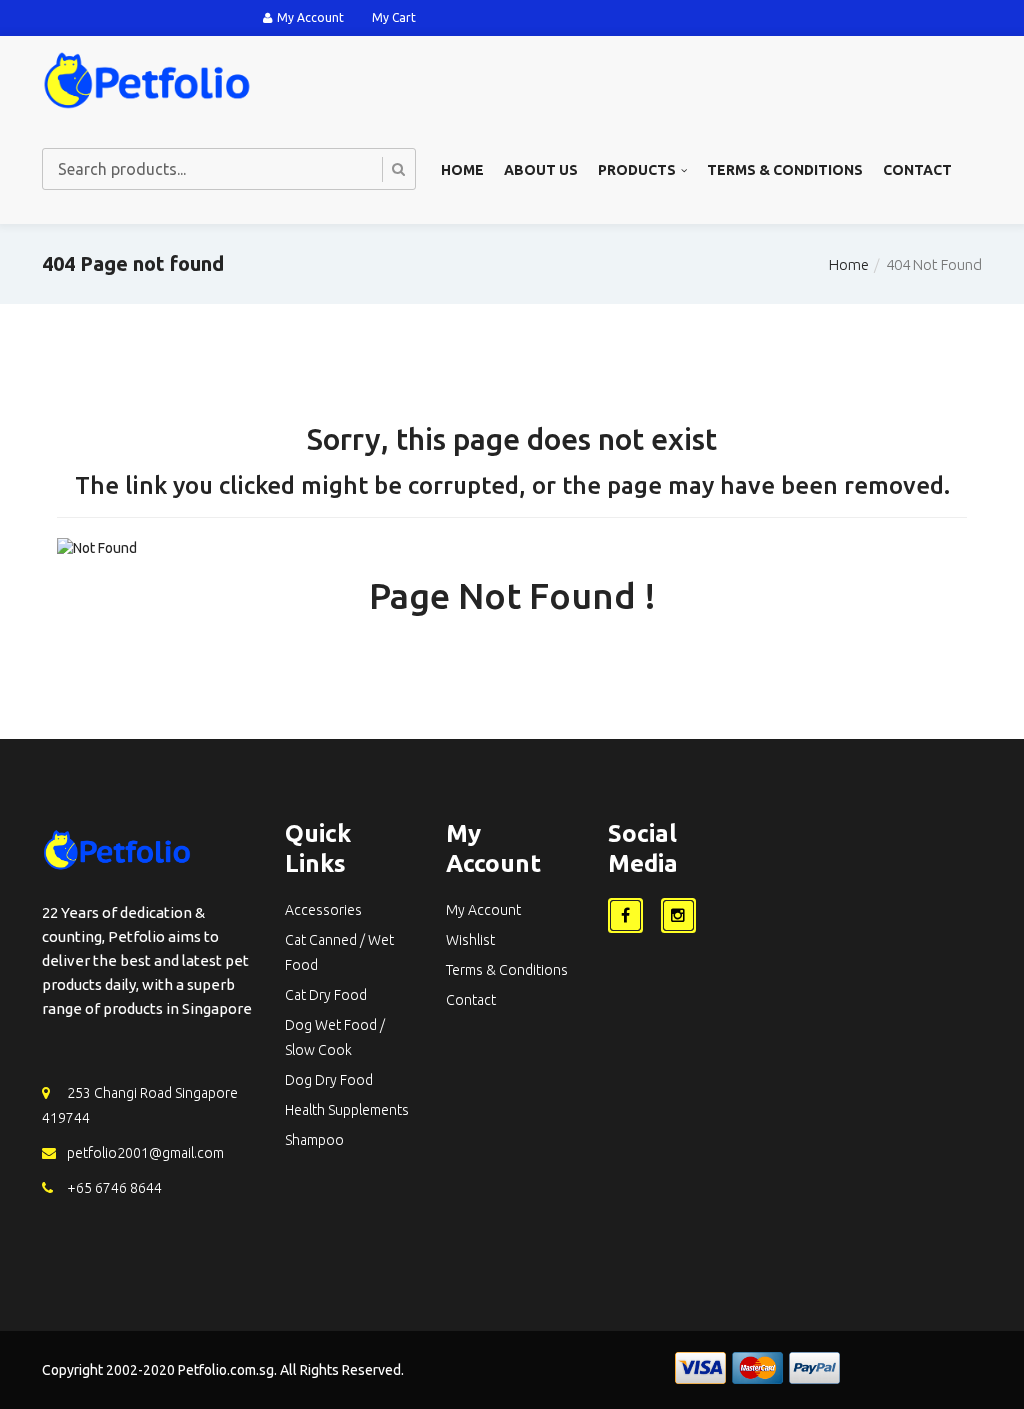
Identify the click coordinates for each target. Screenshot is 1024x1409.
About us (541, 170)
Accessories (323, 910)
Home (462, 170)
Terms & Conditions (785, 170)
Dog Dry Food (329, 1080)
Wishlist (470, 940)
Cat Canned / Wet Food (339, 952)
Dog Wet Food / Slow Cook (335, 1037)
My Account (310, 17)
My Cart (394, 17)
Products (637, 170)
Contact (917, 170)
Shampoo (314, 1140)
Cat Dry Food (326, 995)
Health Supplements (347, 1110)
